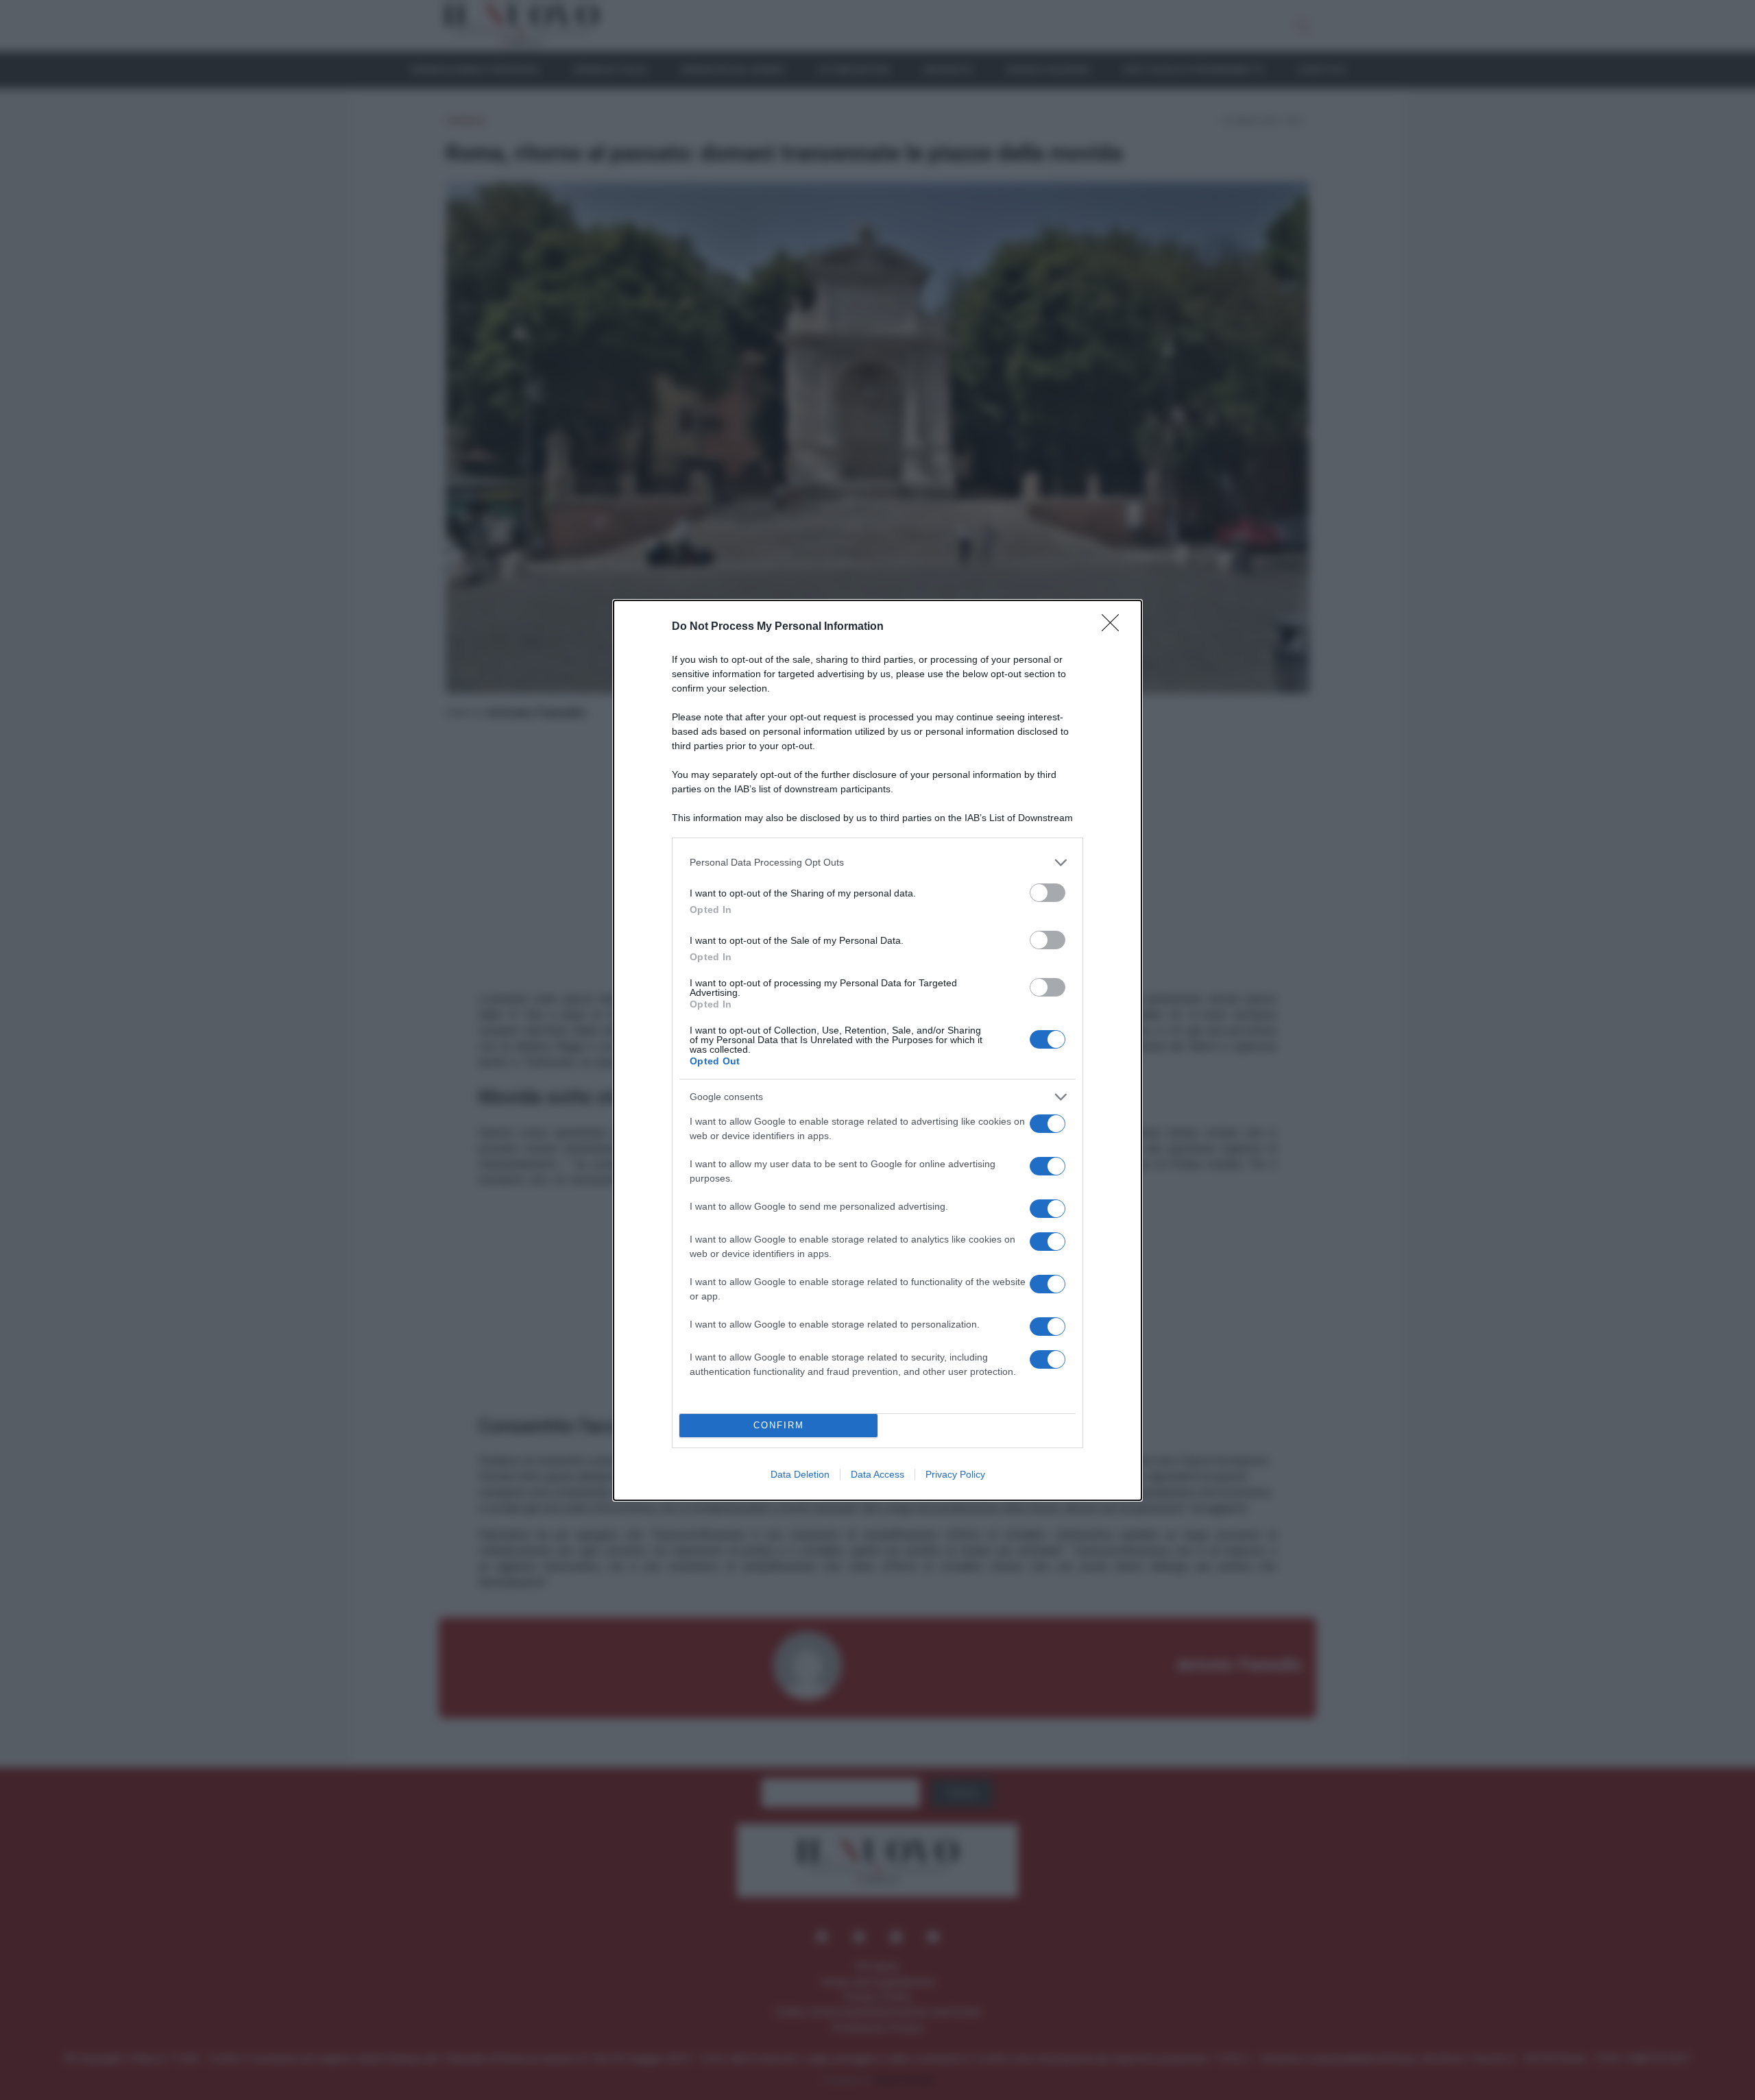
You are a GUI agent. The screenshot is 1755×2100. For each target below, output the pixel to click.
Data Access (877, 1474)
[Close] (1115, 627)
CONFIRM (779, 1425)
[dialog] (877, 1050)
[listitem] (877, 863)
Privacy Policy (955, 1474)
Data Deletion (800, 1474)
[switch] (1048, 893)
